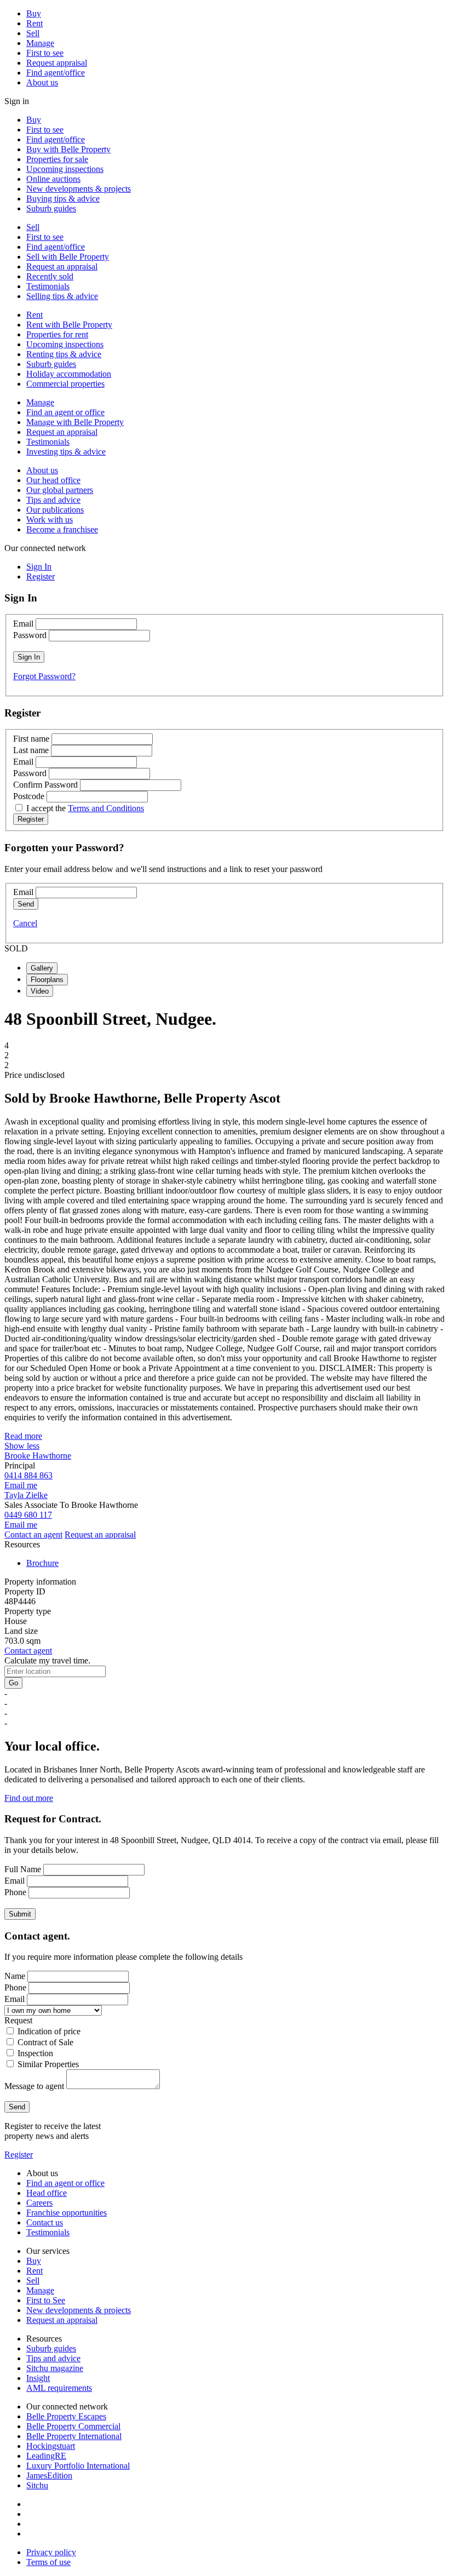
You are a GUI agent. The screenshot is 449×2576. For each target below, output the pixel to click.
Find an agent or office (65, 412)
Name (15, 1976)
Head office (47, 2193)
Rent (34, 23)
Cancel (25, 923)
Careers (39, 2203)
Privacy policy (51, 2552)
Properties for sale (57, 159)
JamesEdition (49, 2475)
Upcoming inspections (65, 169)
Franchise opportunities (67, 2213)
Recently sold (50, 276)
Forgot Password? (44, 676)
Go (13, 1683)
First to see (45, 53)
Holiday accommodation (69, 374)
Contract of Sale (45, 2042)
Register (19, 2155)
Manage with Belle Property (75, 422)
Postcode (29, 796)
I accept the (85, 808)
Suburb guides (51, 208)
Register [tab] (41, 576)
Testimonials (48, 286)
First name (31, 739)
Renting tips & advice (64, 354)
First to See (46, 2300)
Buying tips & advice (63, 199)
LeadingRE (46, 2456)
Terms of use (48, 2562)
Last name (31, 750)
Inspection (35, 2053)
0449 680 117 (28, 1515)
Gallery (42, 968)
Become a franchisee (62, 529)
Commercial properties (65, 384)
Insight (38, 2378)
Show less (22, 1446)
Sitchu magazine (55, 2368)
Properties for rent (57, 334)
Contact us (45, 2222)
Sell (33, 33)
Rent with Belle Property (69, 325)
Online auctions (53, 179)
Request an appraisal (62, 266)
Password (30, 635)
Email (23, 624)
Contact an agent (33, 1534)
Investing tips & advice (66, 452)
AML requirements (59, 2388)
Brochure (42, 1563)
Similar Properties (48, 2064)
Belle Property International (74, 2436)
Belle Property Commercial (73, 2426)
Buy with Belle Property (68, 149)
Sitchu (37, 2485)
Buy (34, 13)
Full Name (23, 1869)
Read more (23, 1436)
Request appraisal (57, 63)
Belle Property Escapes (66, 2416)
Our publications (55, 510)
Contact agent (28, 1651)
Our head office (53, 480)
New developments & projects (79, 189)
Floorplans (47, 980)
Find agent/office (56, 73)
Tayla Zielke (26, 1495)
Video (40, 991)
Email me (21, 1485)
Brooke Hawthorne (38, 1456)
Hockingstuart (51, 2446)
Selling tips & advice (62, 296)
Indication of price (49, 2031)
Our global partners (60, 490)
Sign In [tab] (39, 567)
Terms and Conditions (106, 808)
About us (42, 82)
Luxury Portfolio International (78, 2466)
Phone (15, 1892)
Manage (40, 43)
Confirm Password (45, 785)
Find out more (29, 1798)
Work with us (50, 520)
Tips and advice (53, 500)
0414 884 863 (28, 1475)
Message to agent (34, 2086)
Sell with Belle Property (68, 257)
